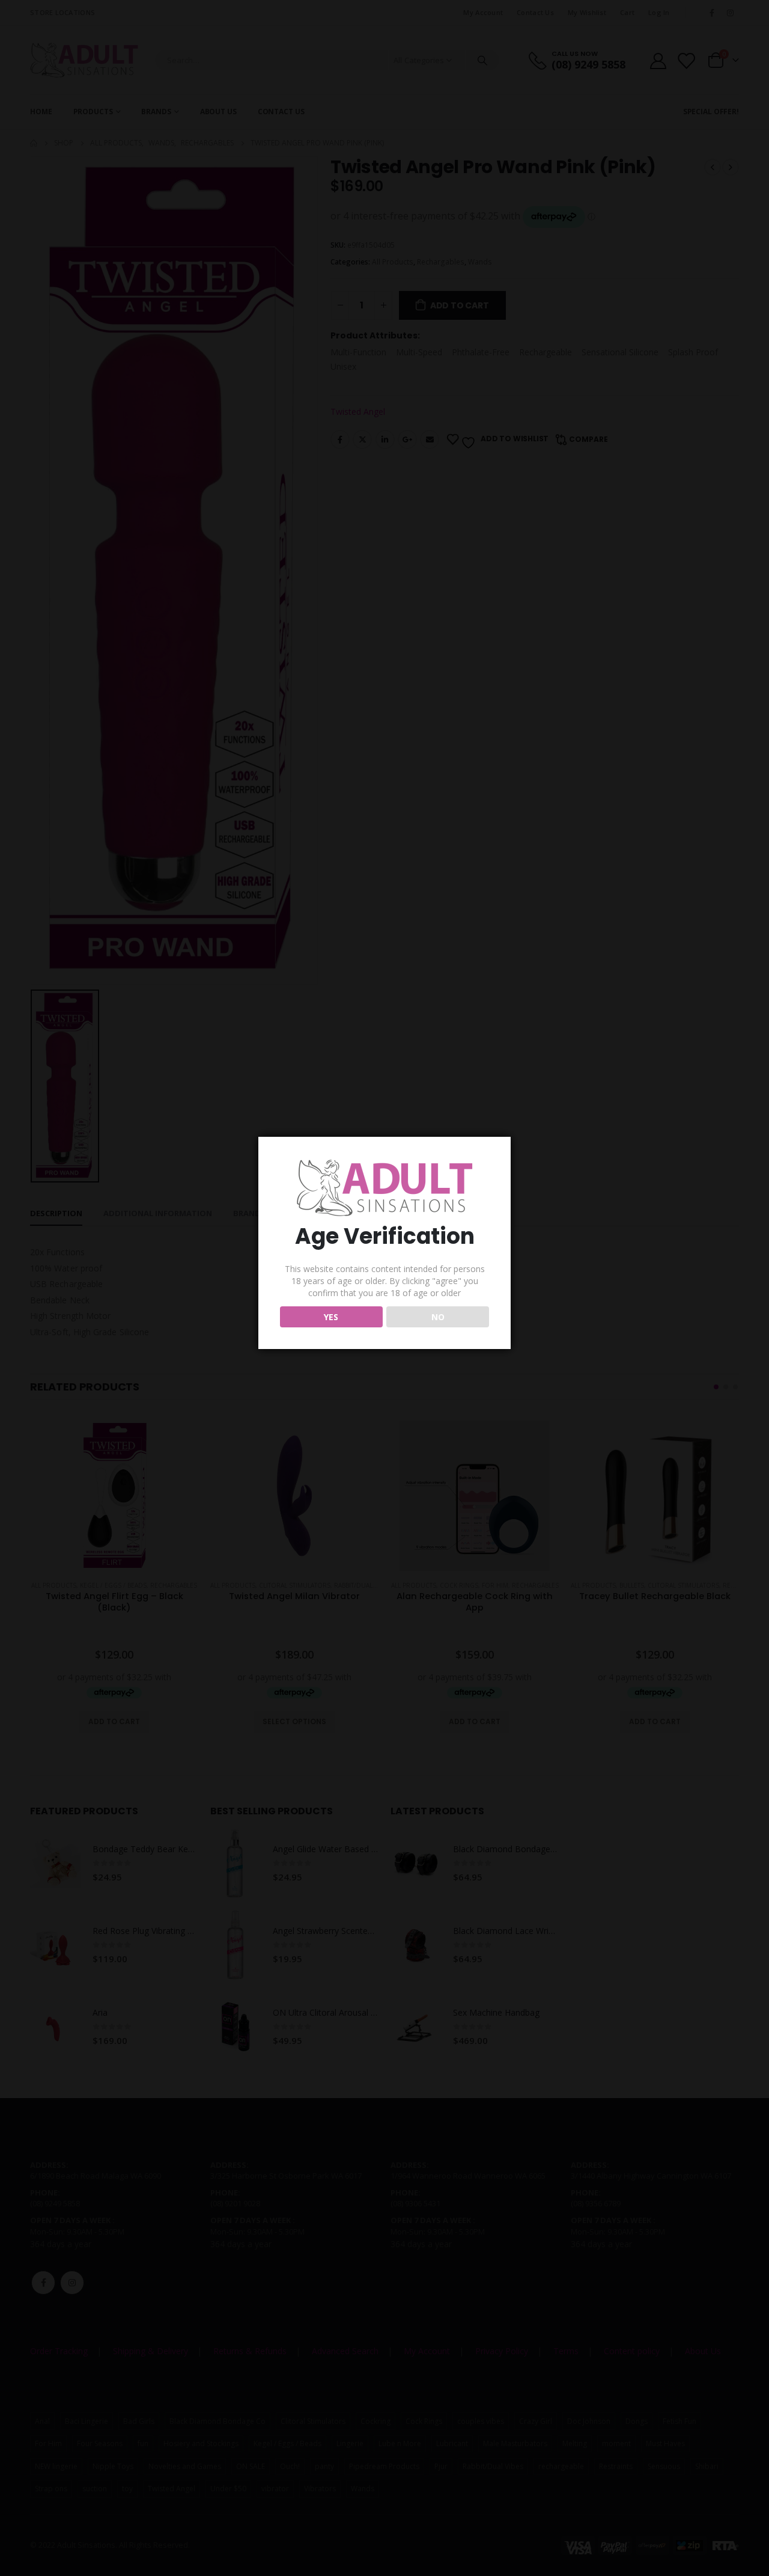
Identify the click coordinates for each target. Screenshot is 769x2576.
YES (331, 1317)
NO (438, 1317)
